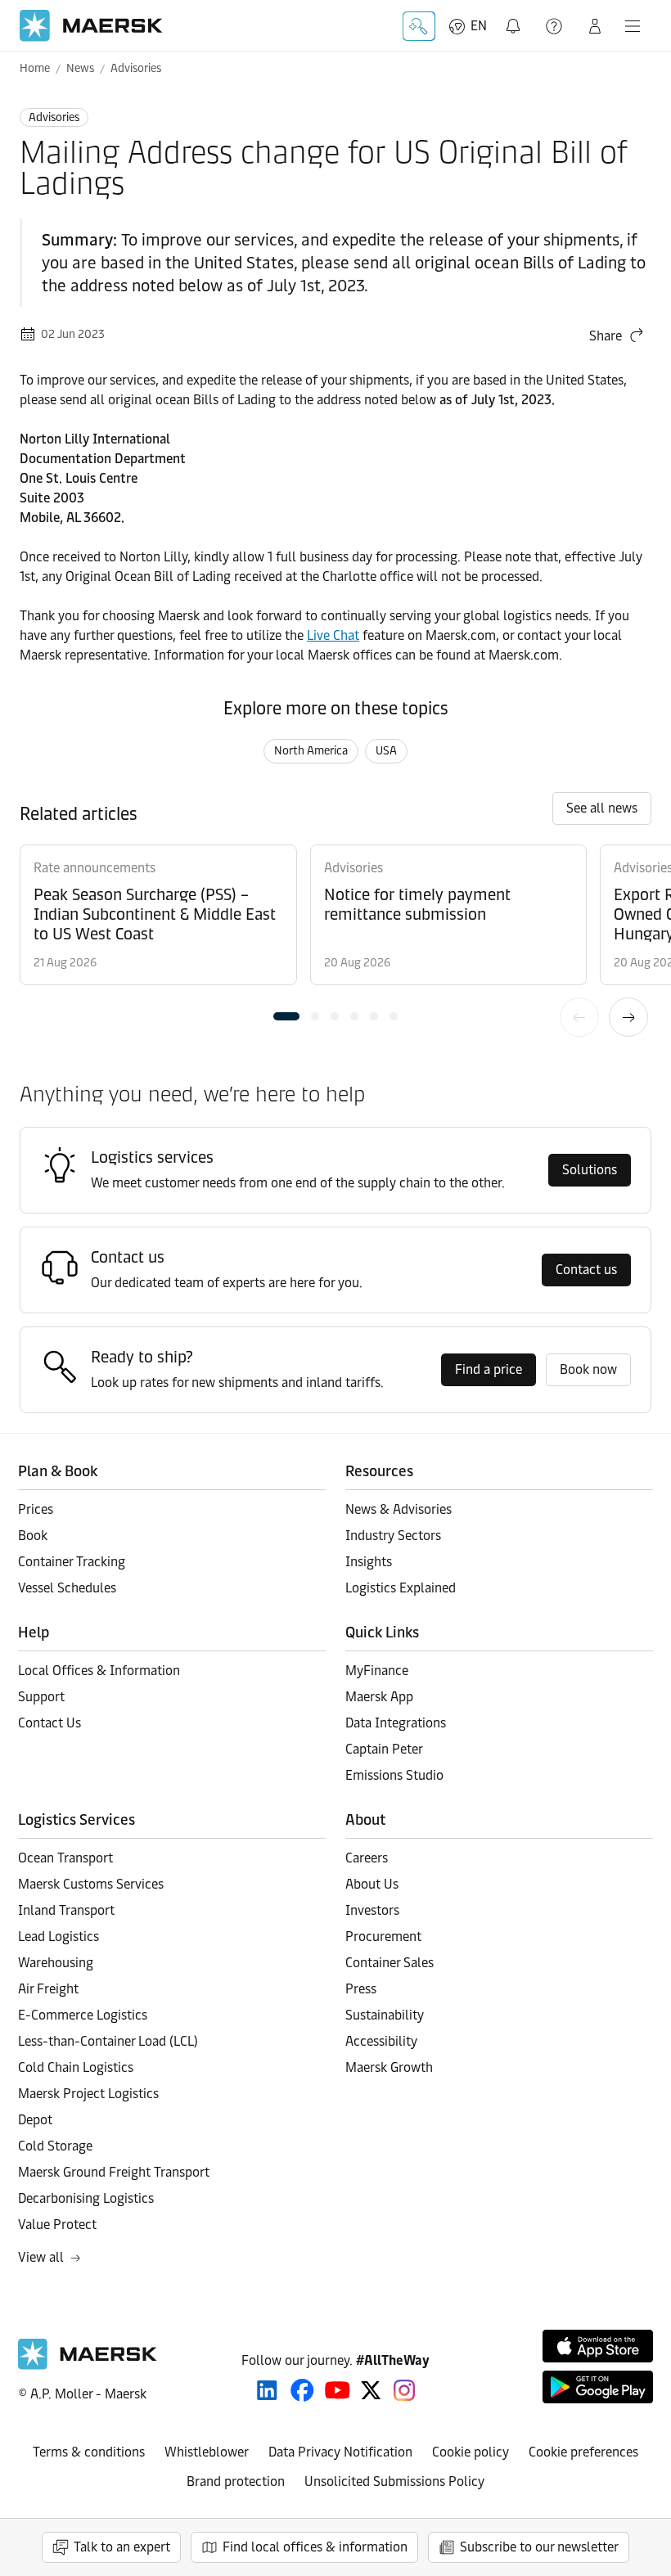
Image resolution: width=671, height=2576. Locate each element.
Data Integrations (396, 1723)
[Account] (595, 26)
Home (35, 68)
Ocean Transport (65, 1858)
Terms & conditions (89, 2452)
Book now (588, 1369)
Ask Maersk (419, 26)
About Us (372, 1884)
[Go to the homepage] (88, 2365)
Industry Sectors (393, 1536)
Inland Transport (66, 1910)
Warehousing (56, 1963)
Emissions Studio (394, 1775)
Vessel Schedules (67, 1588)
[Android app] (598, 2387)
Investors (372, 1910)
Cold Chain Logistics (76, 2067)
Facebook (302, 2390)
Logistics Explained (401, 1588)
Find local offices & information (315, 2547)
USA (386, 751)
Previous (579, 1017)
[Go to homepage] (91, 26)
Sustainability (385, 2015)
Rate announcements (95, 868)
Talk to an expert (122, 2547)
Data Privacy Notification (340, 2452)
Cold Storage (55, 2146)
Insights (369, 1562)
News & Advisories (399, 1509)
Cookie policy (471, 2452)
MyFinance (377, 1671)
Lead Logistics (59, 1937)
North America (311, 751)
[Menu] (633, 26)
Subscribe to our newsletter (539, 2547)
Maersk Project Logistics (88, 2094)
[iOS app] (598, 2346)
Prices (36, 1509)
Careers (367, 1858)
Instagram (404, 2390)
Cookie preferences (583, 2452)
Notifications (516, 17)
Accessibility (381, 2041)
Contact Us (50, 1723)
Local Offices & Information (99, 1671)
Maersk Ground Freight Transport (114, 2172)
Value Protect (57, 2225)
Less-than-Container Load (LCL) (108, 2041)
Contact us (586, 1270)
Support (556, 26)
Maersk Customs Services (91, 1884)
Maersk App (379, 1697)
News (80, 68)
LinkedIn (267, 2390)
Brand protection (236, 2481)
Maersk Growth (389, 2067)
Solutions (590, 1170)
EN (479, 26)
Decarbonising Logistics (86, 2198)
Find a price (489, 1369)
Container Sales (390, 1963)
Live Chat (333, 635)
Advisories (136, 68)
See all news (602, 808)
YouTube (338, 2390)
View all (41, 2257)
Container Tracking (72, 1562)
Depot (35, 2120)
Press (361, 1989)
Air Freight (48, 1989)
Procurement (383, 1937)
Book (33, 1536)
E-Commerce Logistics (83, 2015)
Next (628, 1017)
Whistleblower (207, 2452)
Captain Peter (384, 1749)
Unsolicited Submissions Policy (394, 2481)
